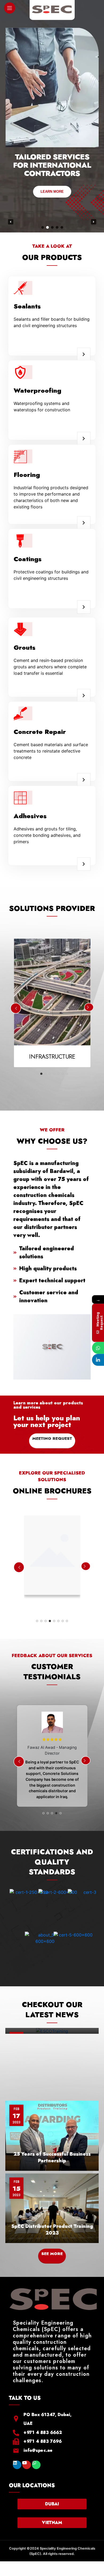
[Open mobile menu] (10, 8)
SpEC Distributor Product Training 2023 (52, 2230)
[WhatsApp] (98, 1348)
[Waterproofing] (84, 439)
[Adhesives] (84, 864)
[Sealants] (84, 354)
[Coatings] (84, 607)
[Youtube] (27, 2465)
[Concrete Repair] (84, 780)
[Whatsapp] (36, 2465)
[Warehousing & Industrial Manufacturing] (52, 1562)
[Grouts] (84, 696)
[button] (11, 222)
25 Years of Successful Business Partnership (52, 2157)
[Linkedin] (17, 2465)
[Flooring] (84, 523)
